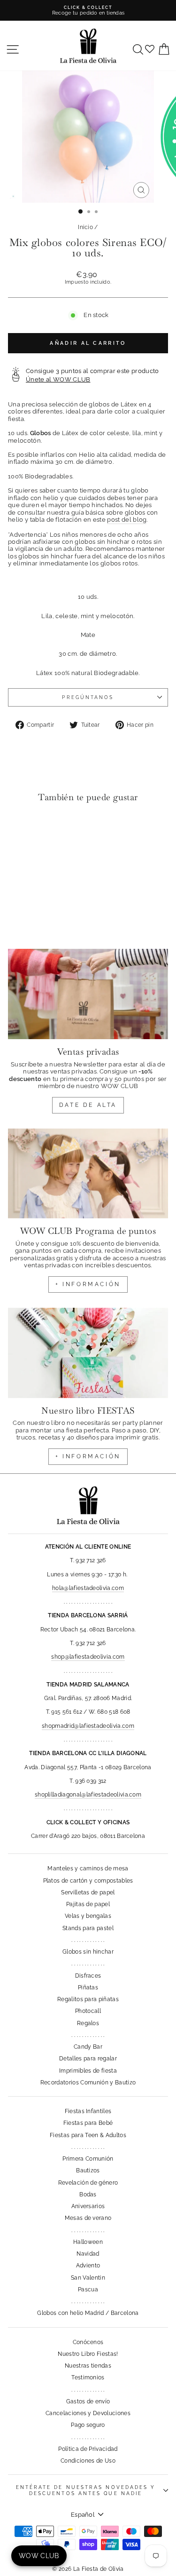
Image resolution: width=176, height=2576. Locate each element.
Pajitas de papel (88, 1904)
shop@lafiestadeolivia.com (88, 1657)
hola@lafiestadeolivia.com (88, 1588)
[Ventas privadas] (88, 994)
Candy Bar (88, 2047)
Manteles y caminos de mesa (88, 1868)
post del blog (127, 520)
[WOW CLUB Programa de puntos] (88, 1174)
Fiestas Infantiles (88, 2111)
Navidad (88, 2254)
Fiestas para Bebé (88, 2123)
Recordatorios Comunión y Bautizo (88, 2083)
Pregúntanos (88, 697)
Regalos (88, 2023)
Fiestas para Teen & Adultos (88, 2135)
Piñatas (88, 1988)
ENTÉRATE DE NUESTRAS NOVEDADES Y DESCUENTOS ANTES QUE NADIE (86, 2490)
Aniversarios (88, 2206)
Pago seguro (88, 2425)
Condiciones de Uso (88, 2461)
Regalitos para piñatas (88, 1999)
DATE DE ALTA (88, 1105)
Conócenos (88, 2342)
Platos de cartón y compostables (88, 1881)
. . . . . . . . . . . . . (88, 1940)
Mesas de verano (88, 2218)
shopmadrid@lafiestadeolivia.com (88, 1726)
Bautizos (88, 2171)
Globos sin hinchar (88, 1952)
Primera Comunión (88, 2159)
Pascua (88, 2290)
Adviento (88, 2266)
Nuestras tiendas (88, 2366)
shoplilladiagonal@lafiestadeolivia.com (88, 1795)
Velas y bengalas (88, 1916)
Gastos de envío (88, 2401)
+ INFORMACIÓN (88, 1284)
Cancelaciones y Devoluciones (88, 2413)
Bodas (88, 2194)
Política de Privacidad (88, 2449)
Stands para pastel (88, 1928)
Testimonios (88, 2377)
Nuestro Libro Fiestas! (88, 2354)
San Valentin (88, 2278)
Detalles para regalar (88, 2059)
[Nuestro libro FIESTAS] (88, 1353)
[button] (18, 829)
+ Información (88, 1456)
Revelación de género (88, 2183)
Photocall (88, 2011)
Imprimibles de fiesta (88, 2071)
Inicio (85, 227)
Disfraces (88, 1976)
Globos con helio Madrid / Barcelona (88, 2313)
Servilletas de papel (88, 1892)
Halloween (88, 2242)
